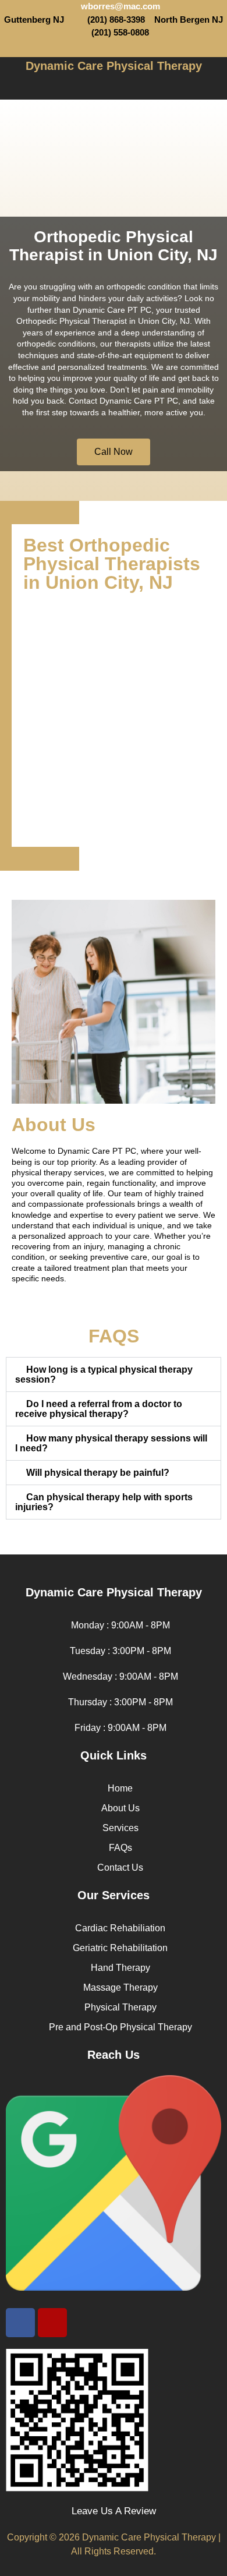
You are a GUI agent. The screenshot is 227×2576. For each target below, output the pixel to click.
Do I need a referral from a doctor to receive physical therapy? (99, 1409)
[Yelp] (124, 48)
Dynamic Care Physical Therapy (114, 66)
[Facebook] (20, 2323)
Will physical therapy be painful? (98, 1473)
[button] (114, 86)
